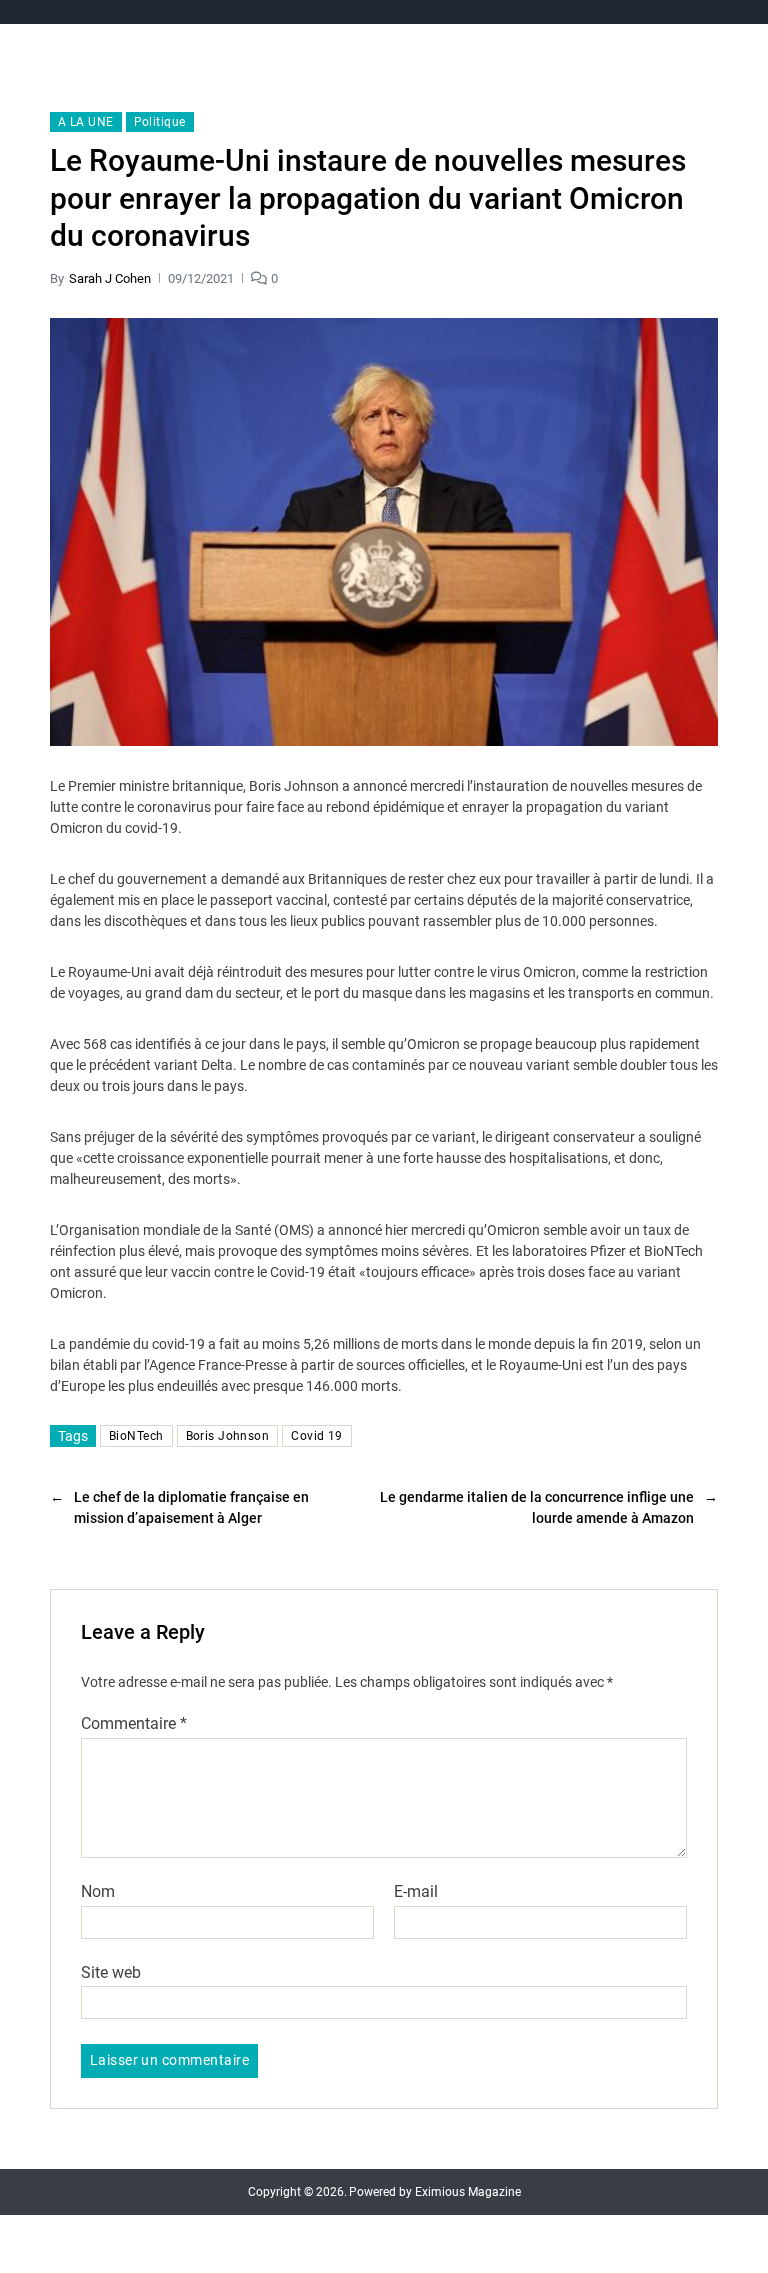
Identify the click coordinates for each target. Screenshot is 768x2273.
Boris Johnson (228, 1436)
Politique (160, 122)
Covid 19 (317, 1436)
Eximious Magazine (468, 2192)
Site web (111, 1972)
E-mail (416, 1892)
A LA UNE (86, 122)
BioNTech (136, 1436)
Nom (98, 1892)
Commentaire (134, 1724)
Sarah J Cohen (110, 278)
